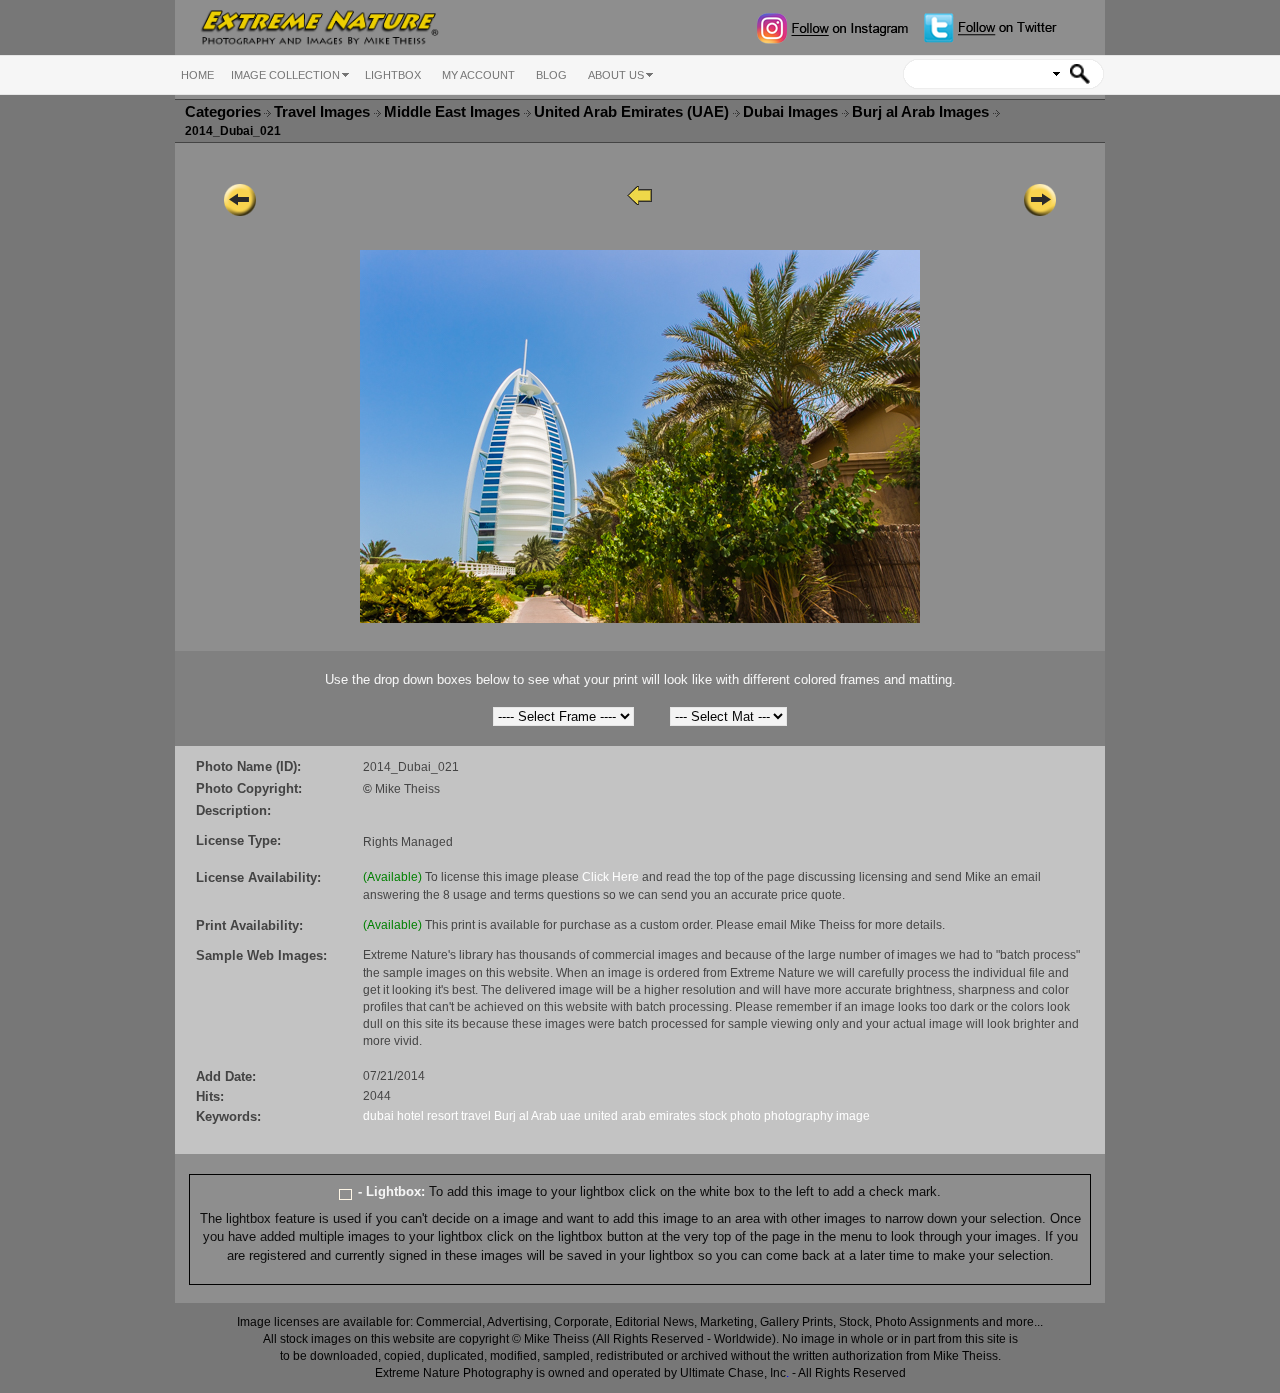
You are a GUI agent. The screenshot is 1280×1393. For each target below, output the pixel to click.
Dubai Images (792, 112)
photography (798, 1116)
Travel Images (324, 112)
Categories (223, 112)
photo (745, 1116)
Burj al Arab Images (922, 112)
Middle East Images (454, 112)
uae (570, 1116)
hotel (410, 1116)
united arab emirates (640, 1116)
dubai (378, 1116)
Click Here (610, 877)
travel (476, 1116)
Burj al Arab (525, 1116)
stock (713, 1116)
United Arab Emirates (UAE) (633, 112)
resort (442, 1116)
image (853, 1116)
